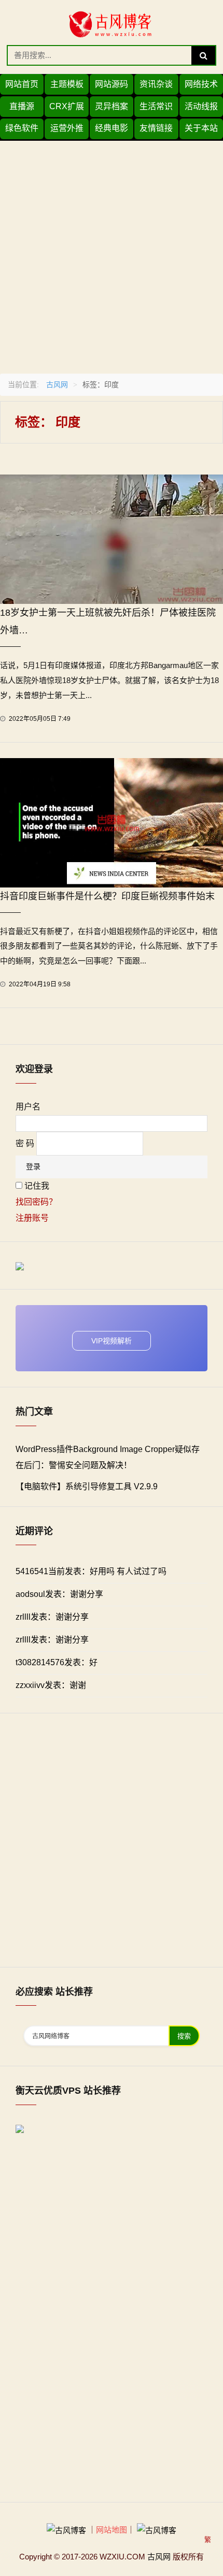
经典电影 (112, 128)
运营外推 (67, 128)
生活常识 (156, 106)
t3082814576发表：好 (57, 1662)
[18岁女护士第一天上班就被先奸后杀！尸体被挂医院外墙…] (112, 538)
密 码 (25, 1143)
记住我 (37, 1186)
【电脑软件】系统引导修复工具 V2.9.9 (87, 1486)
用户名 (28, 1107)
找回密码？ (36, 1202)
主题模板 (67, 84)
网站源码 (112, 84)
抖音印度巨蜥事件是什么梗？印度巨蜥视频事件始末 (107, 896)
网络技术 (201, 84)
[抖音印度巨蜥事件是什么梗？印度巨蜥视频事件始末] (112, 822)
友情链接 (156, 128)
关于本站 (201, 128)
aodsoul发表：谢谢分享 (59, 1594)
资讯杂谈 (156, 84)
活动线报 (201, 106)
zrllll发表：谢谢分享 (52, 1617)
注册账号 (32, 1218)
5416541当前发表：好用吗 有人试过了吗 (91, 1571)
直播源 (22, 106)
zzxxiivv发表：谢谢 (51, 1685)
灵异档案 (112, 106)
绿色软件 (22, 128)
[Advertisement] (112, 252)
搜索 (184, 2036)
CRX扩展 (67, 106)
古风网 (57, 384)
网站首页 (22, 84)
